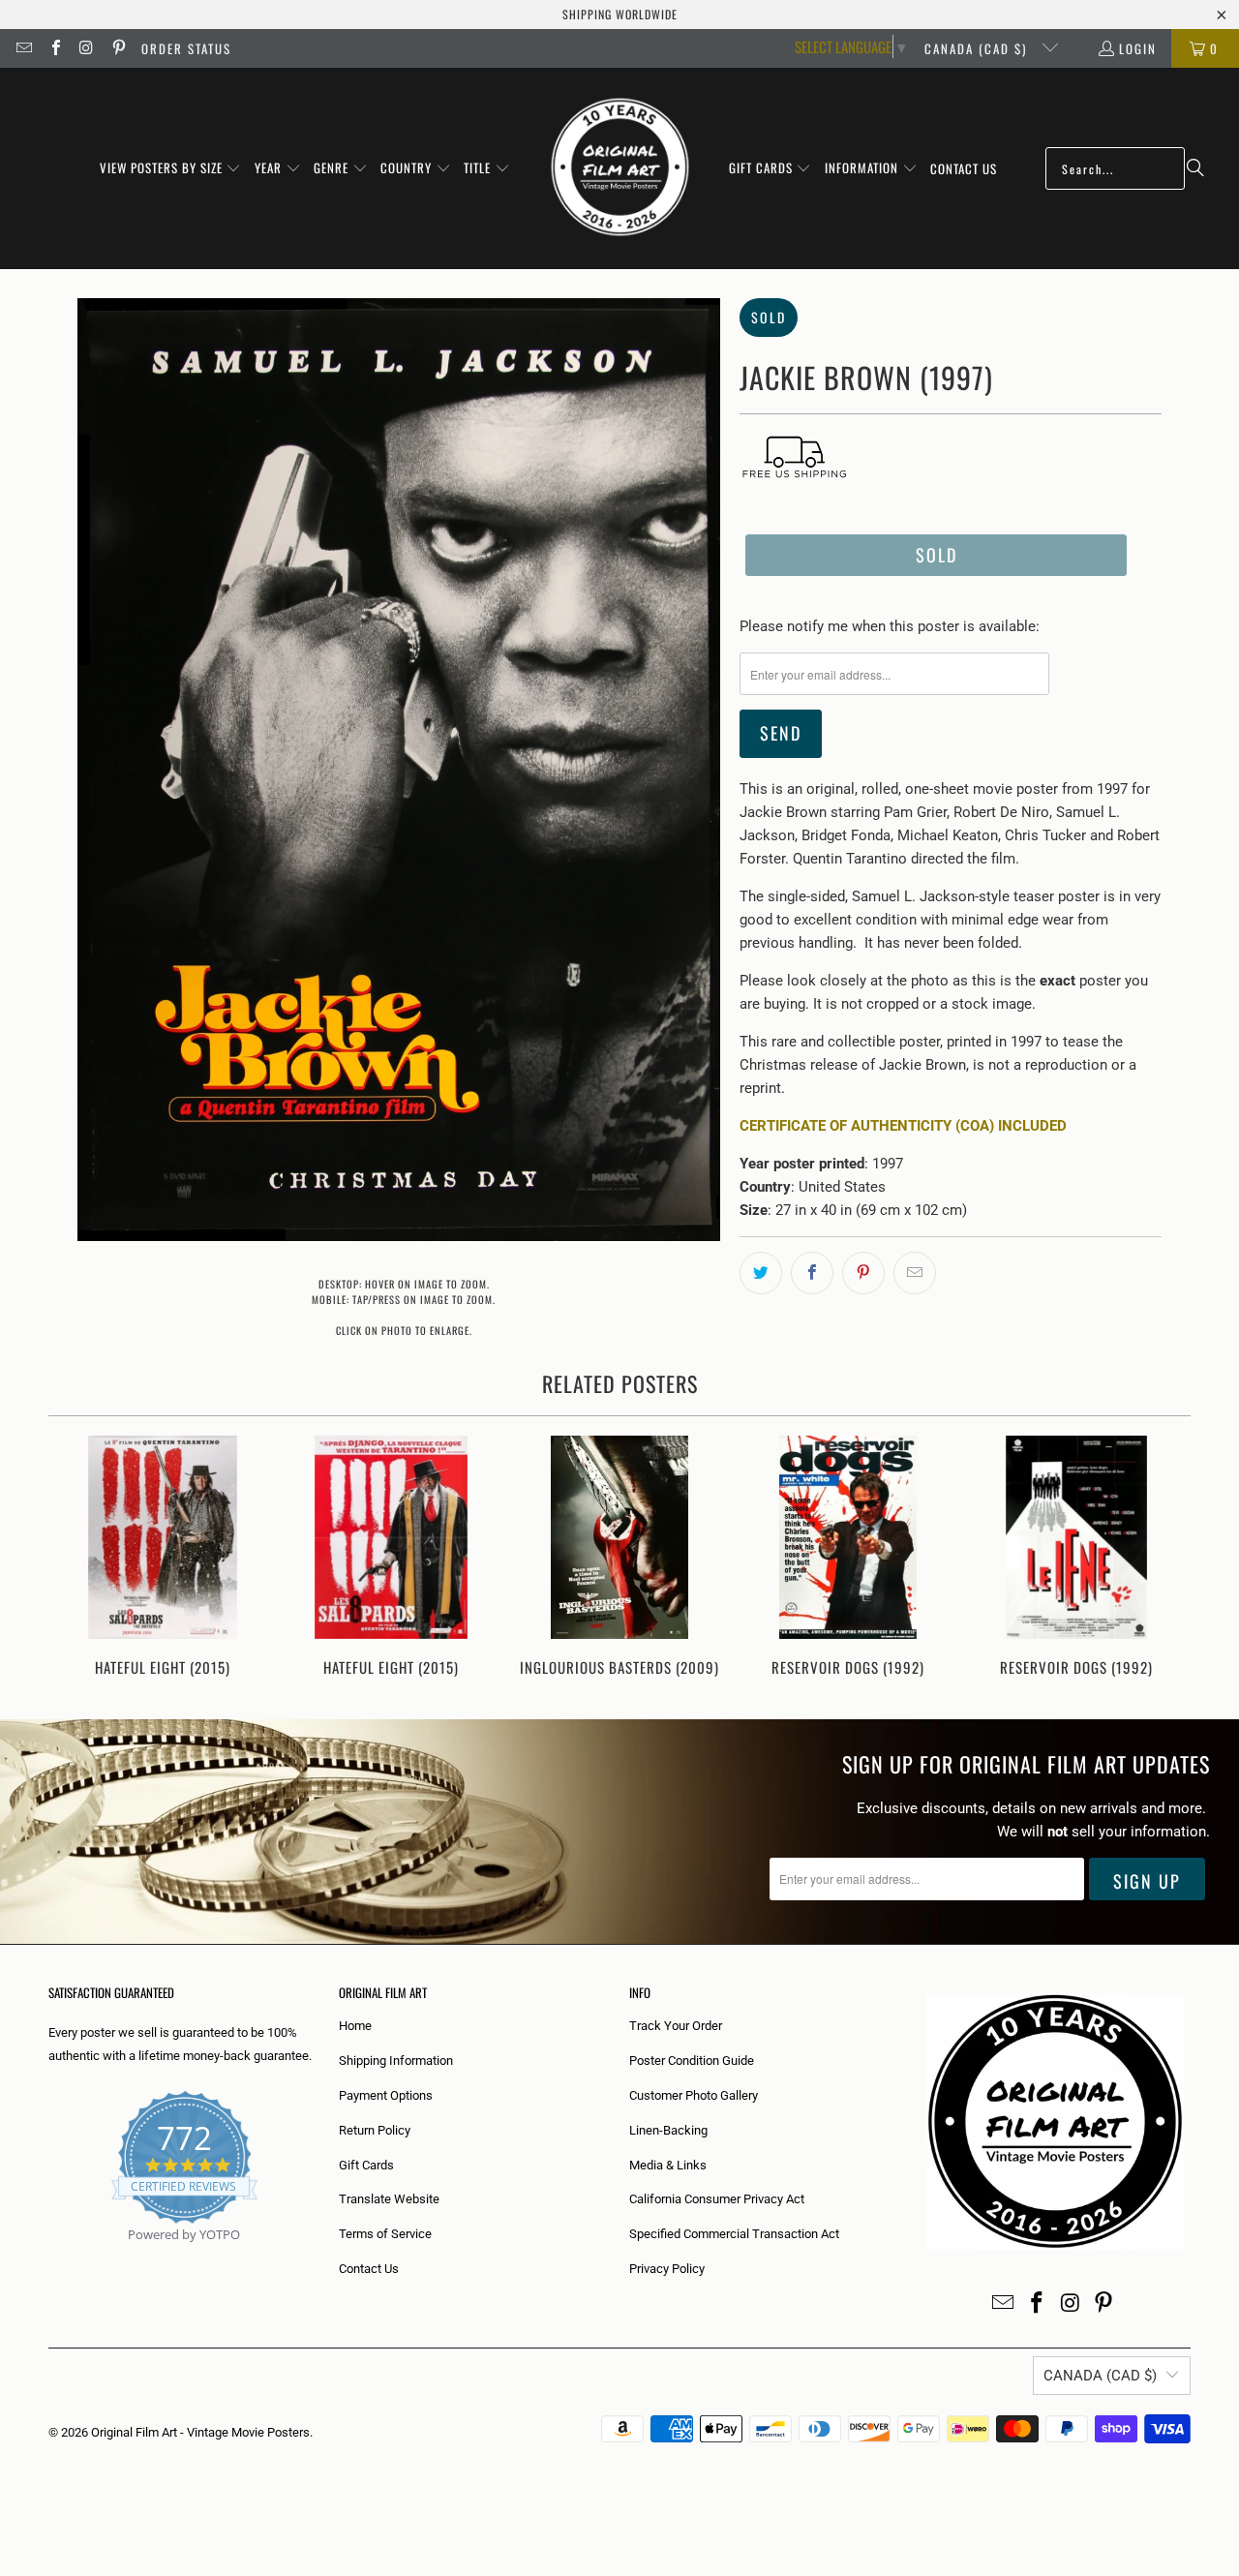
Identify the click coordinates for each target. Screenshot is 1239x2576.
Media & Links (668, 2165)
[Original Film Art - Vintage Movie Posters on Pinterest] (117, 48)
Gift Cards (366, 2165)
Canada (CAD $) (978, 48)
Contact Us (369, 2269)
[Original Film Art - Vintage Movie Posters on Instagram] (86, 48)
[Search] (1195, 168)
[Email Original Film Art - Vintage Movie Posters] (23, 48)
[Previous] (76, 1558)
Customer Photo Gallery (694, 2095)
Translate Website (389, 2199)
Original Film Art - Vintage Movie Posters (200, 2432)
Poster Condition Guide (692, 2061)
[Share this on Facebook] (812, 1273)
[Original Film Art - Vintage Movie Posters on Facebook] (54, 48)
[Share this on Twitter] (761, 1273)
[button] (171, 168)
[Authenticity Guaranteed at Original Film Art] (50, 2257)
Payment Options (386, 2095)
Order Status (186, 48)
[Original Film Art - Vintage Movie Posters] (620, 168)
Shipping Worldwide (620, 14)
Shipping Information (396, 2061)
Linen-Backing (668, 2130)
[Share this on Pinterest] (863, 1273)
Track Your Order (676, 2026)
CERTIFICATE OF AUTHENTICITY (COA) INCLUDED (903, 1126)
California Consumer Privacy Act (717, 2199)
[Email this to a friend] (915, 1273)
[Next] (1163, 1558)
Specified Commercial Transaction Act (734, 2234)
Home (355, 2026)
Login (1138, 48)
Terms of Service (385, 2234)
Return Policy (375, 2130)
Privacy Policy (667, 2269)
